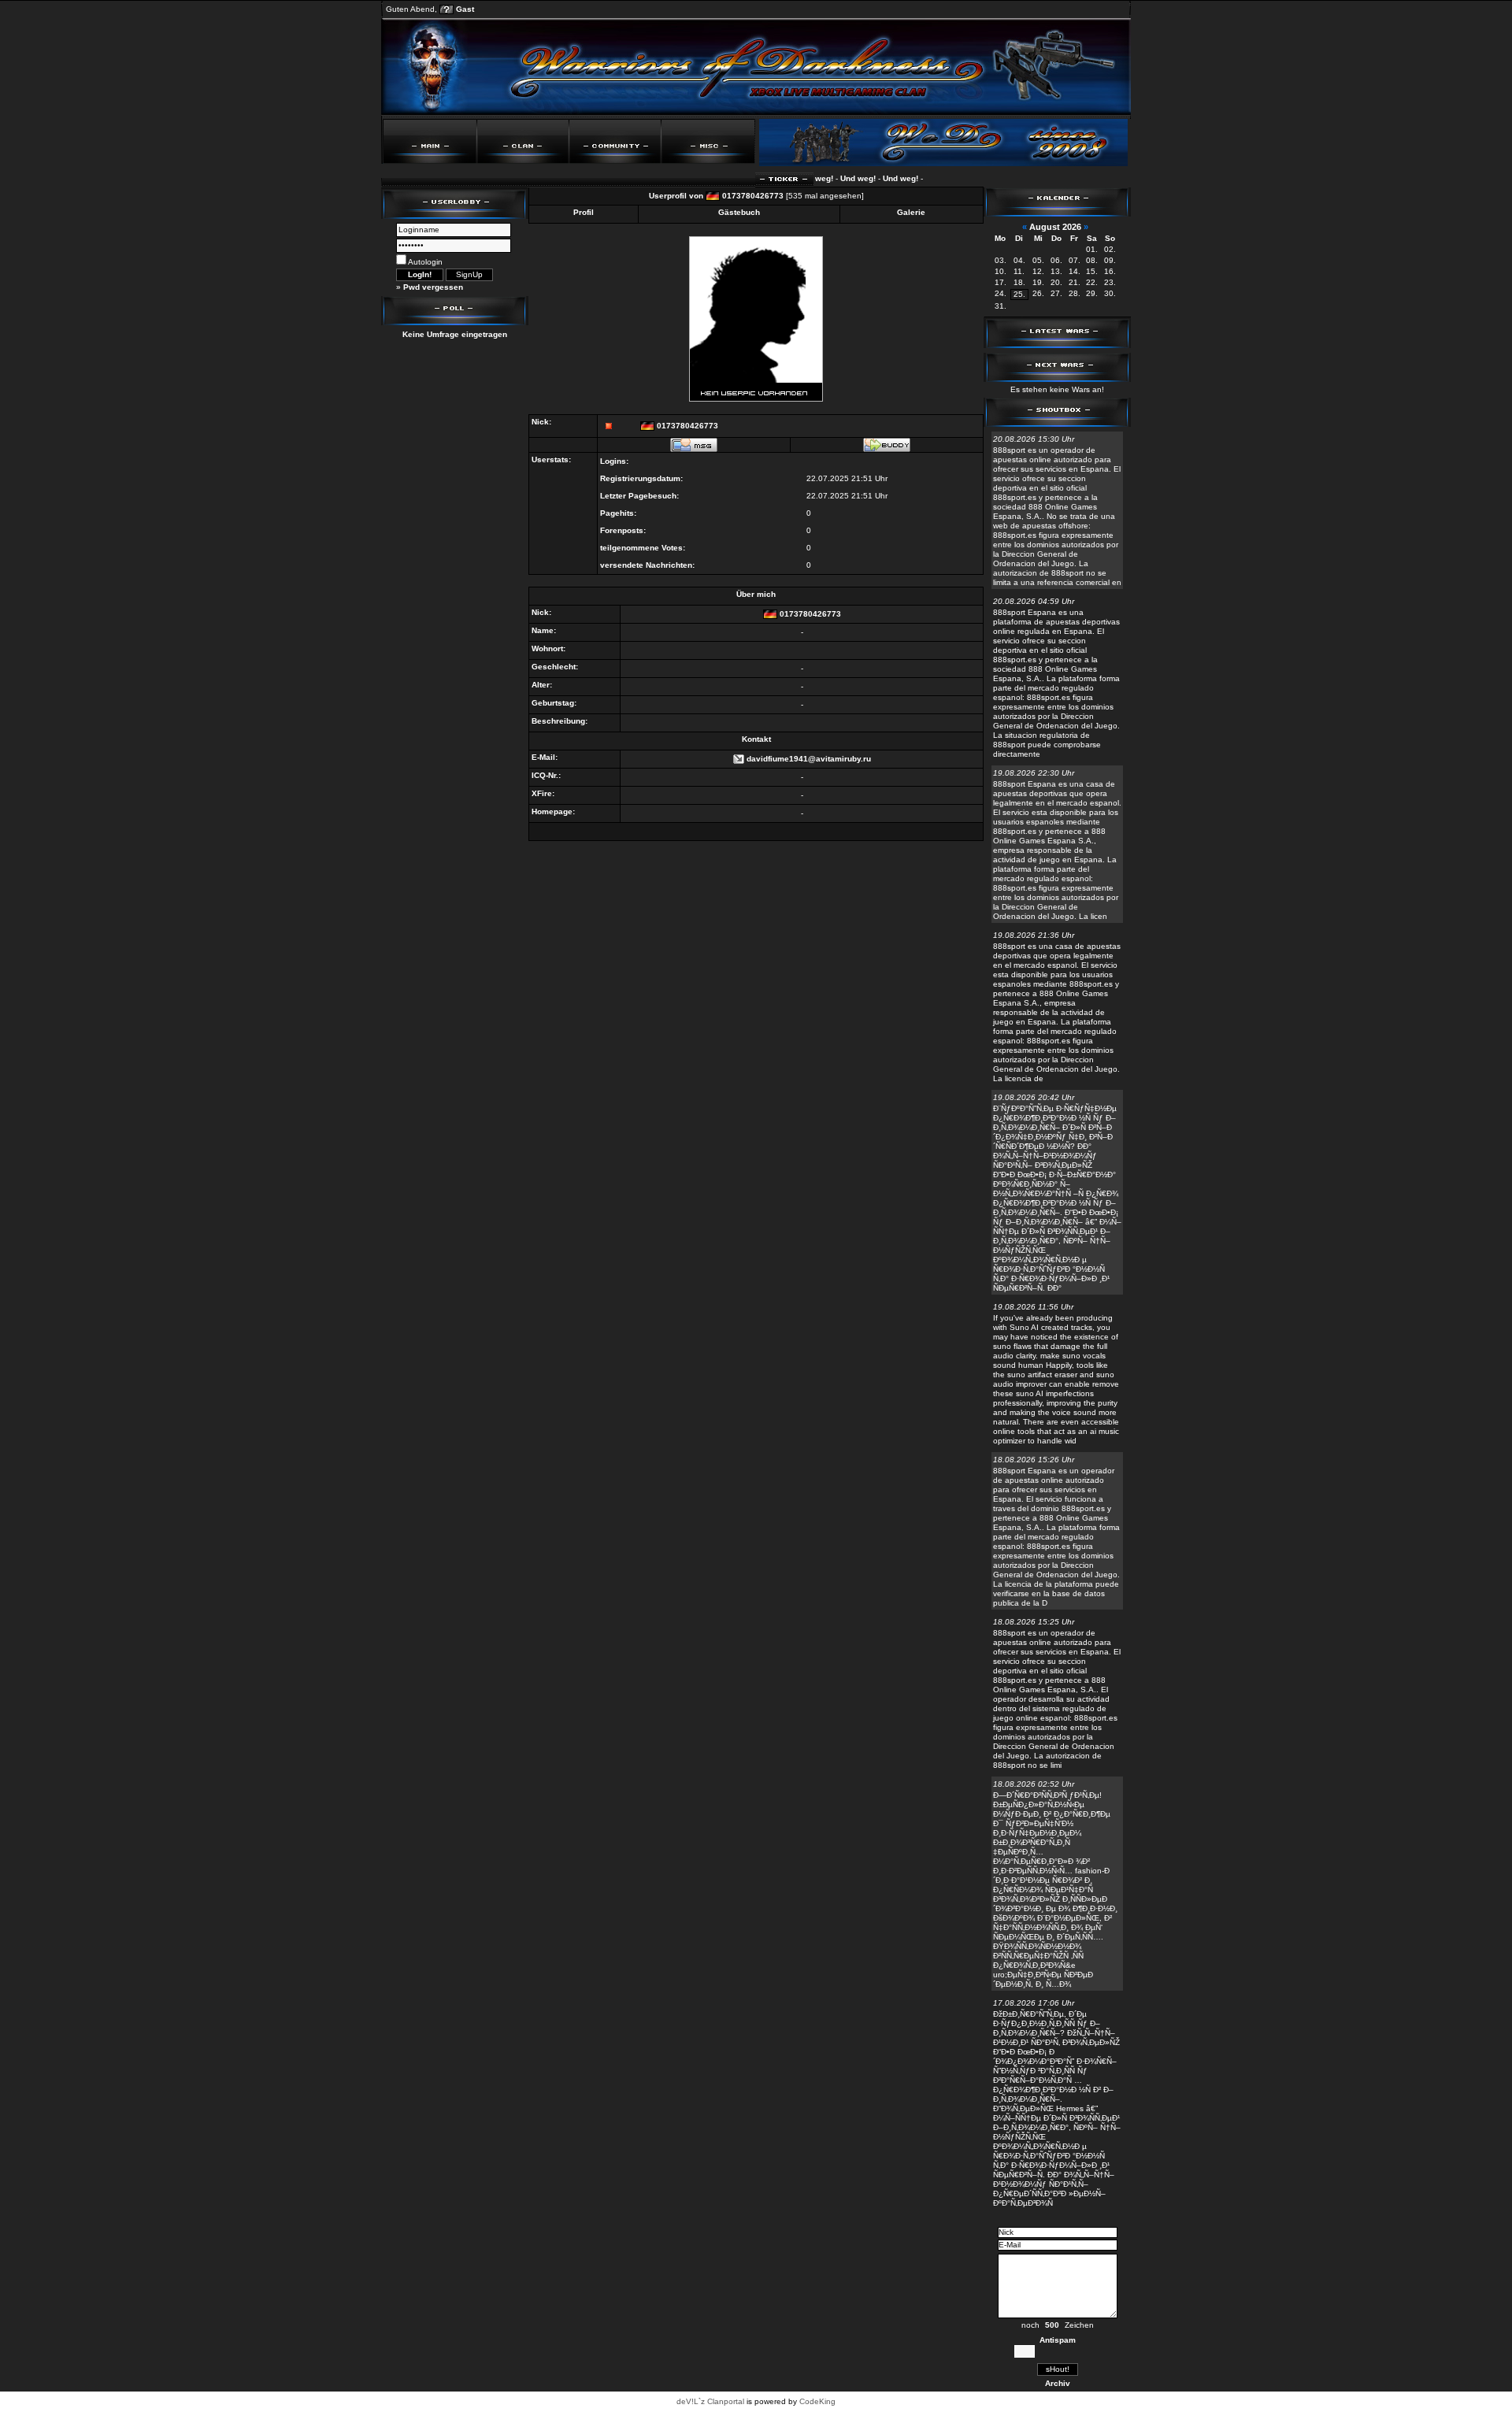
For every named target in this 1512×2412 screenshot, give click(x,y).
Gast (465, 9)
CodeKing (817, 2401)
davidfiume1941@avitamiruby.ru (809, 759)
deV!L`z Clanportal (710, 2401)
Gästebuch (739, 212)
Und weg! (829, 178)
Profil (584, 212)
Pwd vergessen (433, 287)
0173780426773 (753, 196)
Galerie (911, 212)
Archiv (1058, 2383)
